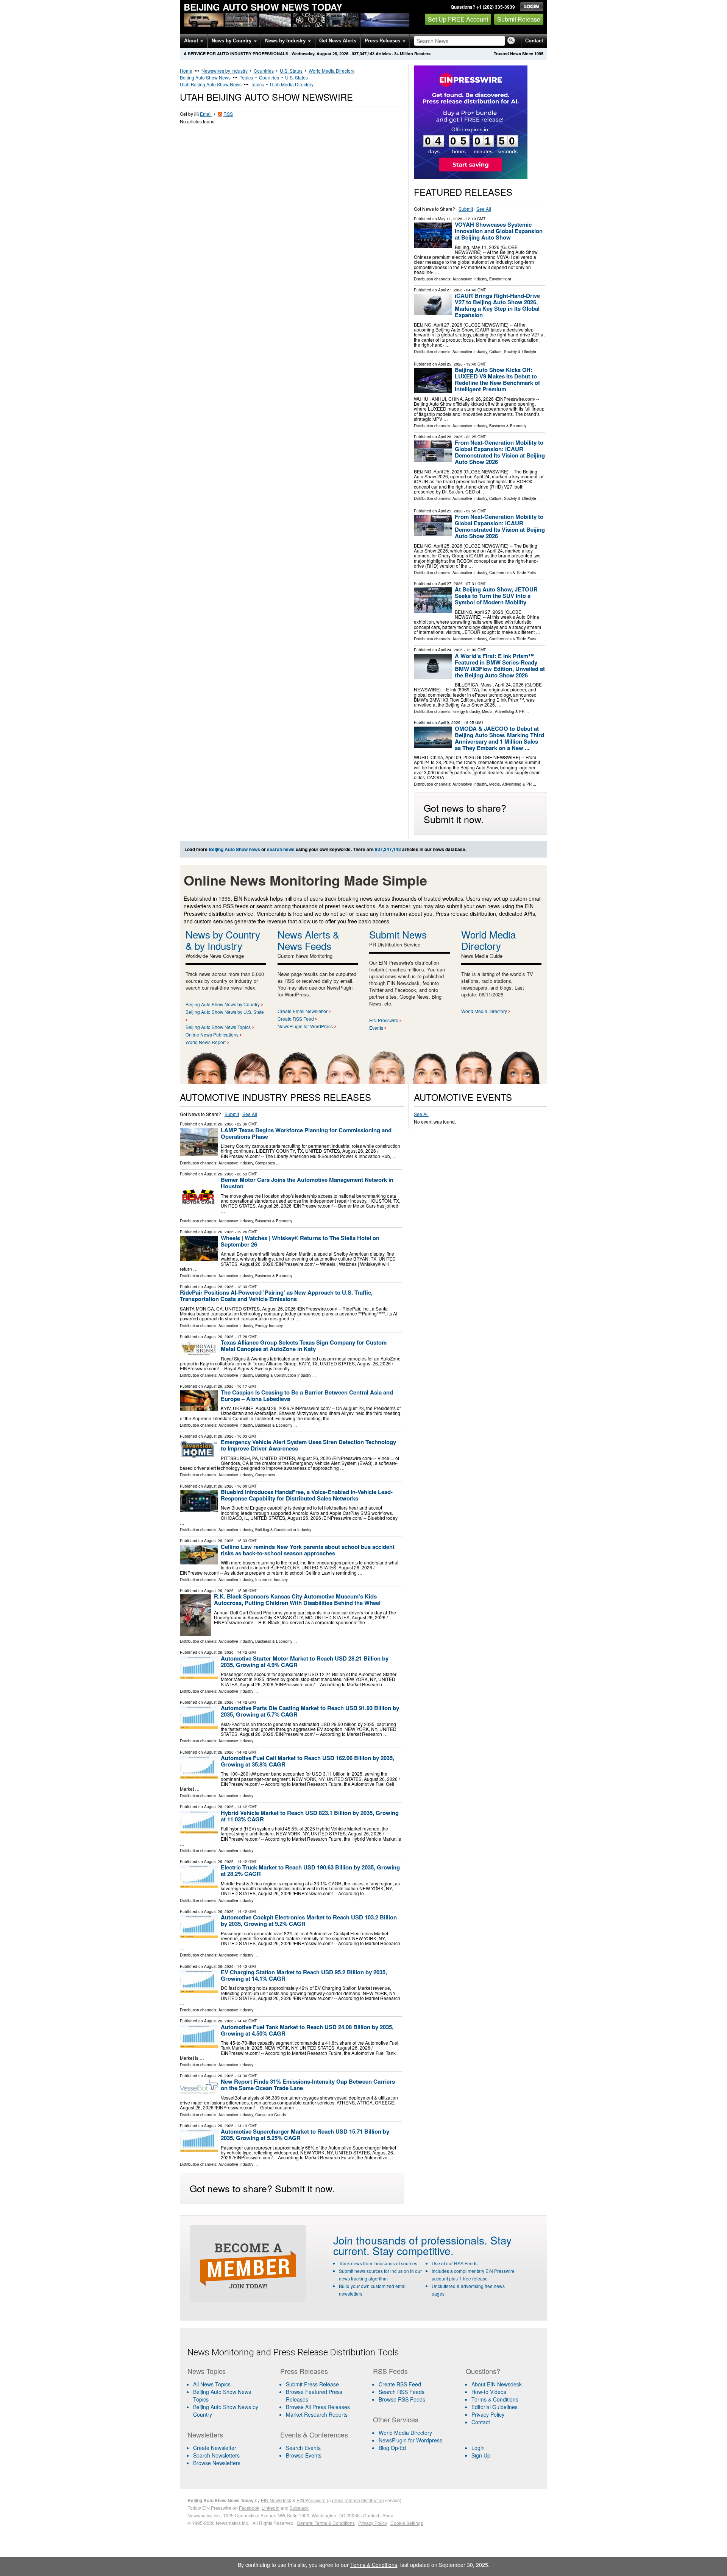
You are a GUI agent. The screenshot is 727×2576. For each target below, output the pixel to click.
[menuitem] (229, 2395)
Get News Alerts (338, 41)
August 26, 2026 (219, 1124)
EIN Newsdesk (276, 2500)
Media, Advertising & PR (503, 711)
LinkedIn (271, 2508)
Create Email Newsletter (303, 1011)
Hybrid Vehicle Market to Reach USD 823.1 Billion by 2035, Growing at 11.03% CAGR (310, 1816)
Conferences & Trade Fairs (512, 573)
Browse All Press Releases (318, 2407)
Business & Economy (508, 426)
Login (478, 2448)
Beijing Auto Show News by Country (223, 1004)
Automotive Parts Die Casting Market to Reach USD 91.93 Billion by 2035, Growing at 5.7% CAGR (310, 1711)
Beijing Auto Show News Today (263, 7)
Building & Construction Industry (283, 1375)
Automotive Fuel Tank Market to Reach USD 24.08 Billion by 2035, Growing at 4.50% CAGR (307, 2030)
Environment (500, 279)
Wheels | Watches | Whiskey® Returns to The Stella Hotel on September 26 (300, 1241)
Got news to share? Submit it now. (465, 813)
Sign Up (481, 2455)
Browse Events (304, 2455)
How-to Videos (489, 2392)
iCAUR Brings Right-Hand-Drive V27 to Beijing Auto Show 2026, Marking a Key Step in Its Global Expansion (497, 305)
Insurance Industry (271, 1580)
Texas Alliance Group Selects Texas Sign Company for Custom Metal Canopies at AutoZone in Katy (304, 1346)
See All (484, 209)
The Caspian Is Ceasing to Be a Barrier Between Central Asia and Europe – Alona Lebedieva (307, 1395)
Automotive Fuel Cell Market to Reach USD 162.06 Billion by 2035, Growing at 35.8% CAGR (307, 1761)
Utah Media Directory (292, 84)
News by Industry (286, 41)
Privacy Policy (488, 2414)
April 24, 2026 (450, 650)
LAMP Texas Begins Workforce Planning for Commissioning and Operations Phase (306, 1133)
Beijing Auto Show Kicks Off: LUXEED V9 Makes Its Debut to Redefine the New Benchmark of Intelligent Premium (497, 379)
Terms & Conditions (495, 2399)
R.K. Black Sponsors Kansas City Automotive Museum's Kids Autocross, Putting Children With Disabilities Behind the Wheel (297, 1599)
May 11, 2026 (450, 219)
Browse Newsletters (217, 2463)
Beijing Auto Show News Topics (218, 1027)
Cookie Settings (407, 2523)
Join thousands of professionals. (410, 2240)
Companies (265, 1163)
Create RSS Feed (296, 1019)
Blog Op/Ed (392, 2448)
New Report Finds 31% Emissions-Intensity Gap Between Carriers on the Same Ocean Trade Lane (308, 2085)
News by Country (232, 41)
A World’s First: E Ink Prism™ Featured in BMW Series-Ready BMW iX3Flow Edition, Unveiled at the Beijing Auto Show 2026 (500, 665)
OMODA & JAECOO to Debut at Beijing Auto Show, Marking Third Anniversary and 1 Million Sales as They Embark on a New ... (499, 738)
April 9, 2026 (449, 722)
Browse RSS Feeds (402, 2399)
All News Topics (212, 2384)
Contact (534, 41)
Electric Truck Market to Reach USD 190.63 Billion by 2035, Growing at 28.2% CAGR (310, 1870)
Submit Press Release (312, 2384)
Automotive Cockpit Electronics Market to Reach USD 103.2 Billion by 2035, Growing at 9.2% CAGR (309, 1920)
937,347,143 (363, 54)
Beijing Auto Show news (234, 849)
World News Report (206, 1042)
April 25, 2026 (450, 364)
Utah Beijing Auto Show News (211, 84)
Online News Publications (212, 1034)
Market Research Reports (317, 2414)
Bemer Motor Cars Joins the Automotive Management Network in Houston (307, 1183)
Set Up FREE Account (458, 19)
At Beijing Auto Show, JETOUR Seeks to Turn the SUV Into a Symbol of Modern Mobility (496, 596)
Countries (264, 71)
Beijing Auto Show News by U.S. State (225, 1012)
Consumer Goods (271, 2115)
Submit (466, 209)
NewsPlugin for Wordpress (410, 2440)
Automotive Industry (470, 279)
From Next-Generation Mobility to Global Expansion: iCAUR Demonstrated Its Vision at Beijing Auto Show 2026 (500, 452)
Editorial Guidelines (495, 2407)
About (192, 41)
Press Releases (383, 41)
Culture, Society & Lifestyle (513, 352)
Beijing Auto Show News (205, 77)
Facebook (249, 2508)
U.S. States (291, 71)
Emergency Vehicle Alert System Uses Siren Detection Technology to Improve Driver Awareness (308, 1445)
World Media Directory (332, 71)
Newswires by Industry (225, 71)
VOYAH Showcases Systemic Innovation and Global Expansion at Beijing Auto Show (499, 231)
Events (376, 1028)
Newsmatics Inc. (204, 2515)
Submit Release (519, 19)
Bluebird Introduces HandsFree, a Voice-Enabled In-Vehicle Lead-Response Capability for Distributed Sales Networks (307, 1495)
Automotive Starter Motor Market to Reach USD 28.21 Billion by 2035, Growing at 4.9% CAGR (305, 1662)
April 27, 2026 (450, 290)
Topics (246, 77)
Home (186, 71)
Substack (299, 2508)
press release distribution (358, 2500)
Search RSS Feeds (402, 2392)
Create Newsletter (215, 2448)
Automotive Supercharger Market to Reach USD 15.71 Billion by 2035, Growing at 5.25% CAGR (305, 2135)
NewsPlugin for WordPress (305, 1026)
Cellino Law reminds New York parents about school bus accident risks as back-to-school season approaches (308, 1550)
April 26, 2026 (450, 437)
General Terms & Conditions (326, 2523)
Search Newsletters (216, 2455)
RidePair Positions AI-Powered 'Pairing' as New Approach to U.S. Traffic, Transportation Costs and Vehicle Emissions (276, 1296)
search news (281, 849)
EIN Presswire (384, 1020)
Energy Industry (466, 711)
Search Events (303, 2448)
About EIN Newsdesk (497, 2384)
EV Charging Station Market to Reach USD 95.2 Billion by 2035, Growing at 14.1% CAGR (304, 1975)
